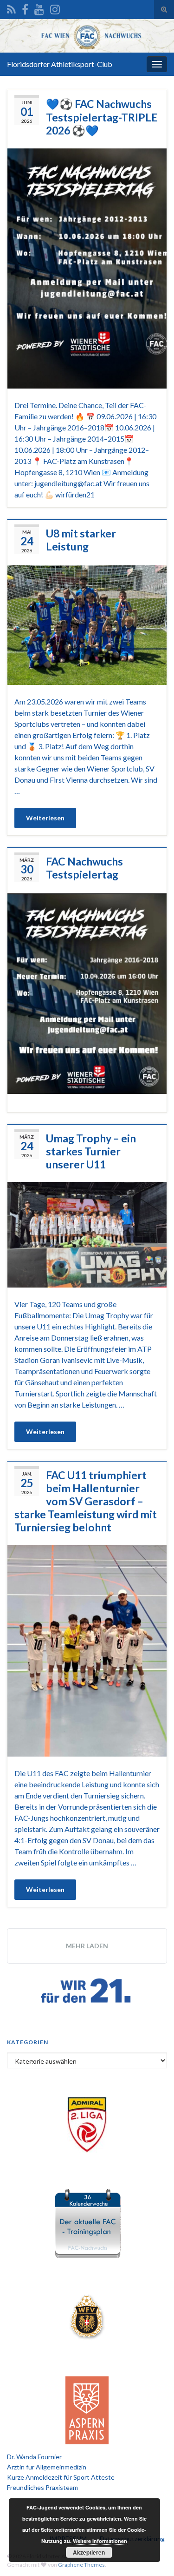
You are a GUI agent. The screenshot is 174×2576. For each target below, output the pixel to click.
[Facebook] (25, 8)
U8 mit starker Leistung (81, 540)
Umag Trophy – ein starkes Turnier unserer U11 (91, 1151)
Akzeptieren (89, 2552)
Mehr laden (87, 1946)
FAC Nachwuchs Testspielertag (84, 868)
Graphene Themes (81, 2565)
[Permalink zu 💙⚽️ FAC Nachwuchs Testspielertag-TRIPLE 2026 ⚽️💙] (87, 267)
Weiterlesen (45, 818)
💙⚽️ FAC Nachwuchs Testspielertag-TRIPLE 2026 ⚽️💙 (102, 117)
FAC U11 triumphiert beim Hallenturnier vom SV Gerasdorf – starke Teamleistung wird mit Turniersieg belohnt (86, 1501)
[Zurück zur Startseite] (87, 36)
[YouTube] (39, 8)
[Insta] (55, 8)
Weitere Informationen (100, 2541)
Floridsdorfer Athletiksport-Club (60, 64)
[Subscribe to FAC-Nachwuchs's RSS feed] (11, 8)
